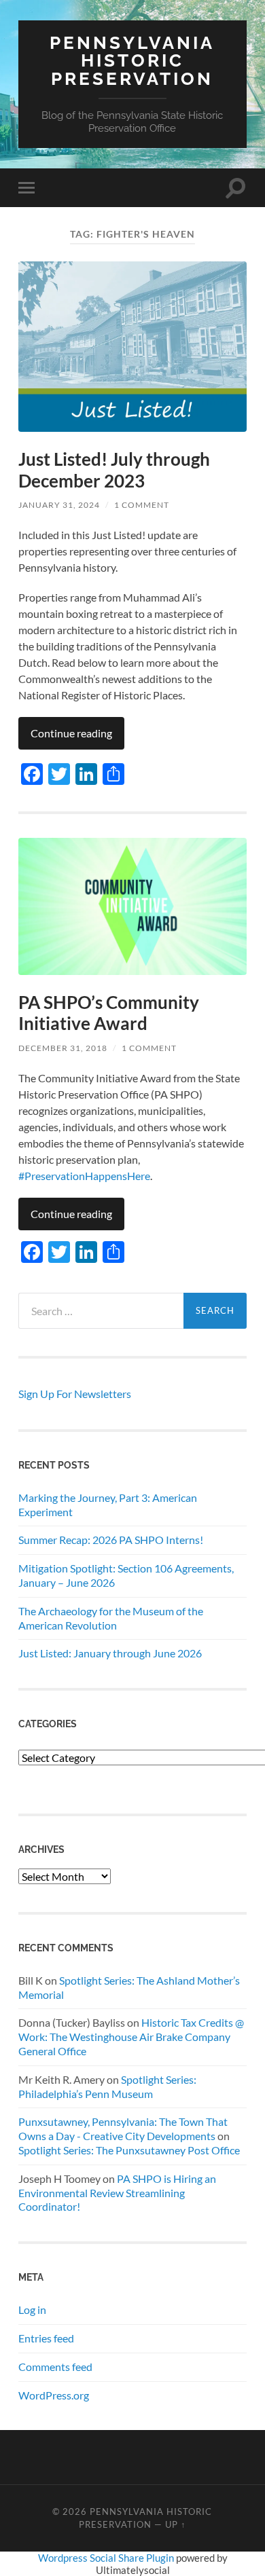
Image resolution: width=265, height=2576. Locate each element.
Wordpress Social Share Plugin (107, 2558)
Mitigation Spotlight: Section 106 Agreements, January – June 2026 (126, 1575)
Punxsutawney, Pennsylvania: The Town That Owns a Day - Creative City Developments (123, 2129)
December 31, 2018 (63, 1048)
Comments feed (55, 2367)
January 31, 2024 (59, 505)
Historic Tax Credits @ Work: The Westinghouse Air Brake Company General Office (131, 2037)
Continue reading (71, 733)
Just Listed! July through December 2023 (114, 470)
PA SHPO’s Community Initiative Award (109, 1013)
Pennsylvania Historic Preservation (132, 60)
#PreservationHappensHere (84, 1176)
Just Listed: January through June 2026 (110, 1653)
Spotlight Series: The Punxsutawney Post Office (129, 2150)
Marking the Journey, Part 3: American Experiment (108, 1505)
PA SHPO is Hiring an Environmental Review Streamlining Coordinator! (117, 2193)
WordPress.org (54, 2395)
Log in (32, 2310)
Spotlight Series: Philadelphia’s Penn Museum (107, 2086)
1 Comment (142, 505)
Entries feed (46, 2338)
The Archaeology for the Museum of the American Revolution (111, 1618)
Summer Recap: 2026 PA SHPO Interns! (111, 1540)
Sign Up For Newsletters (75, 1394)
